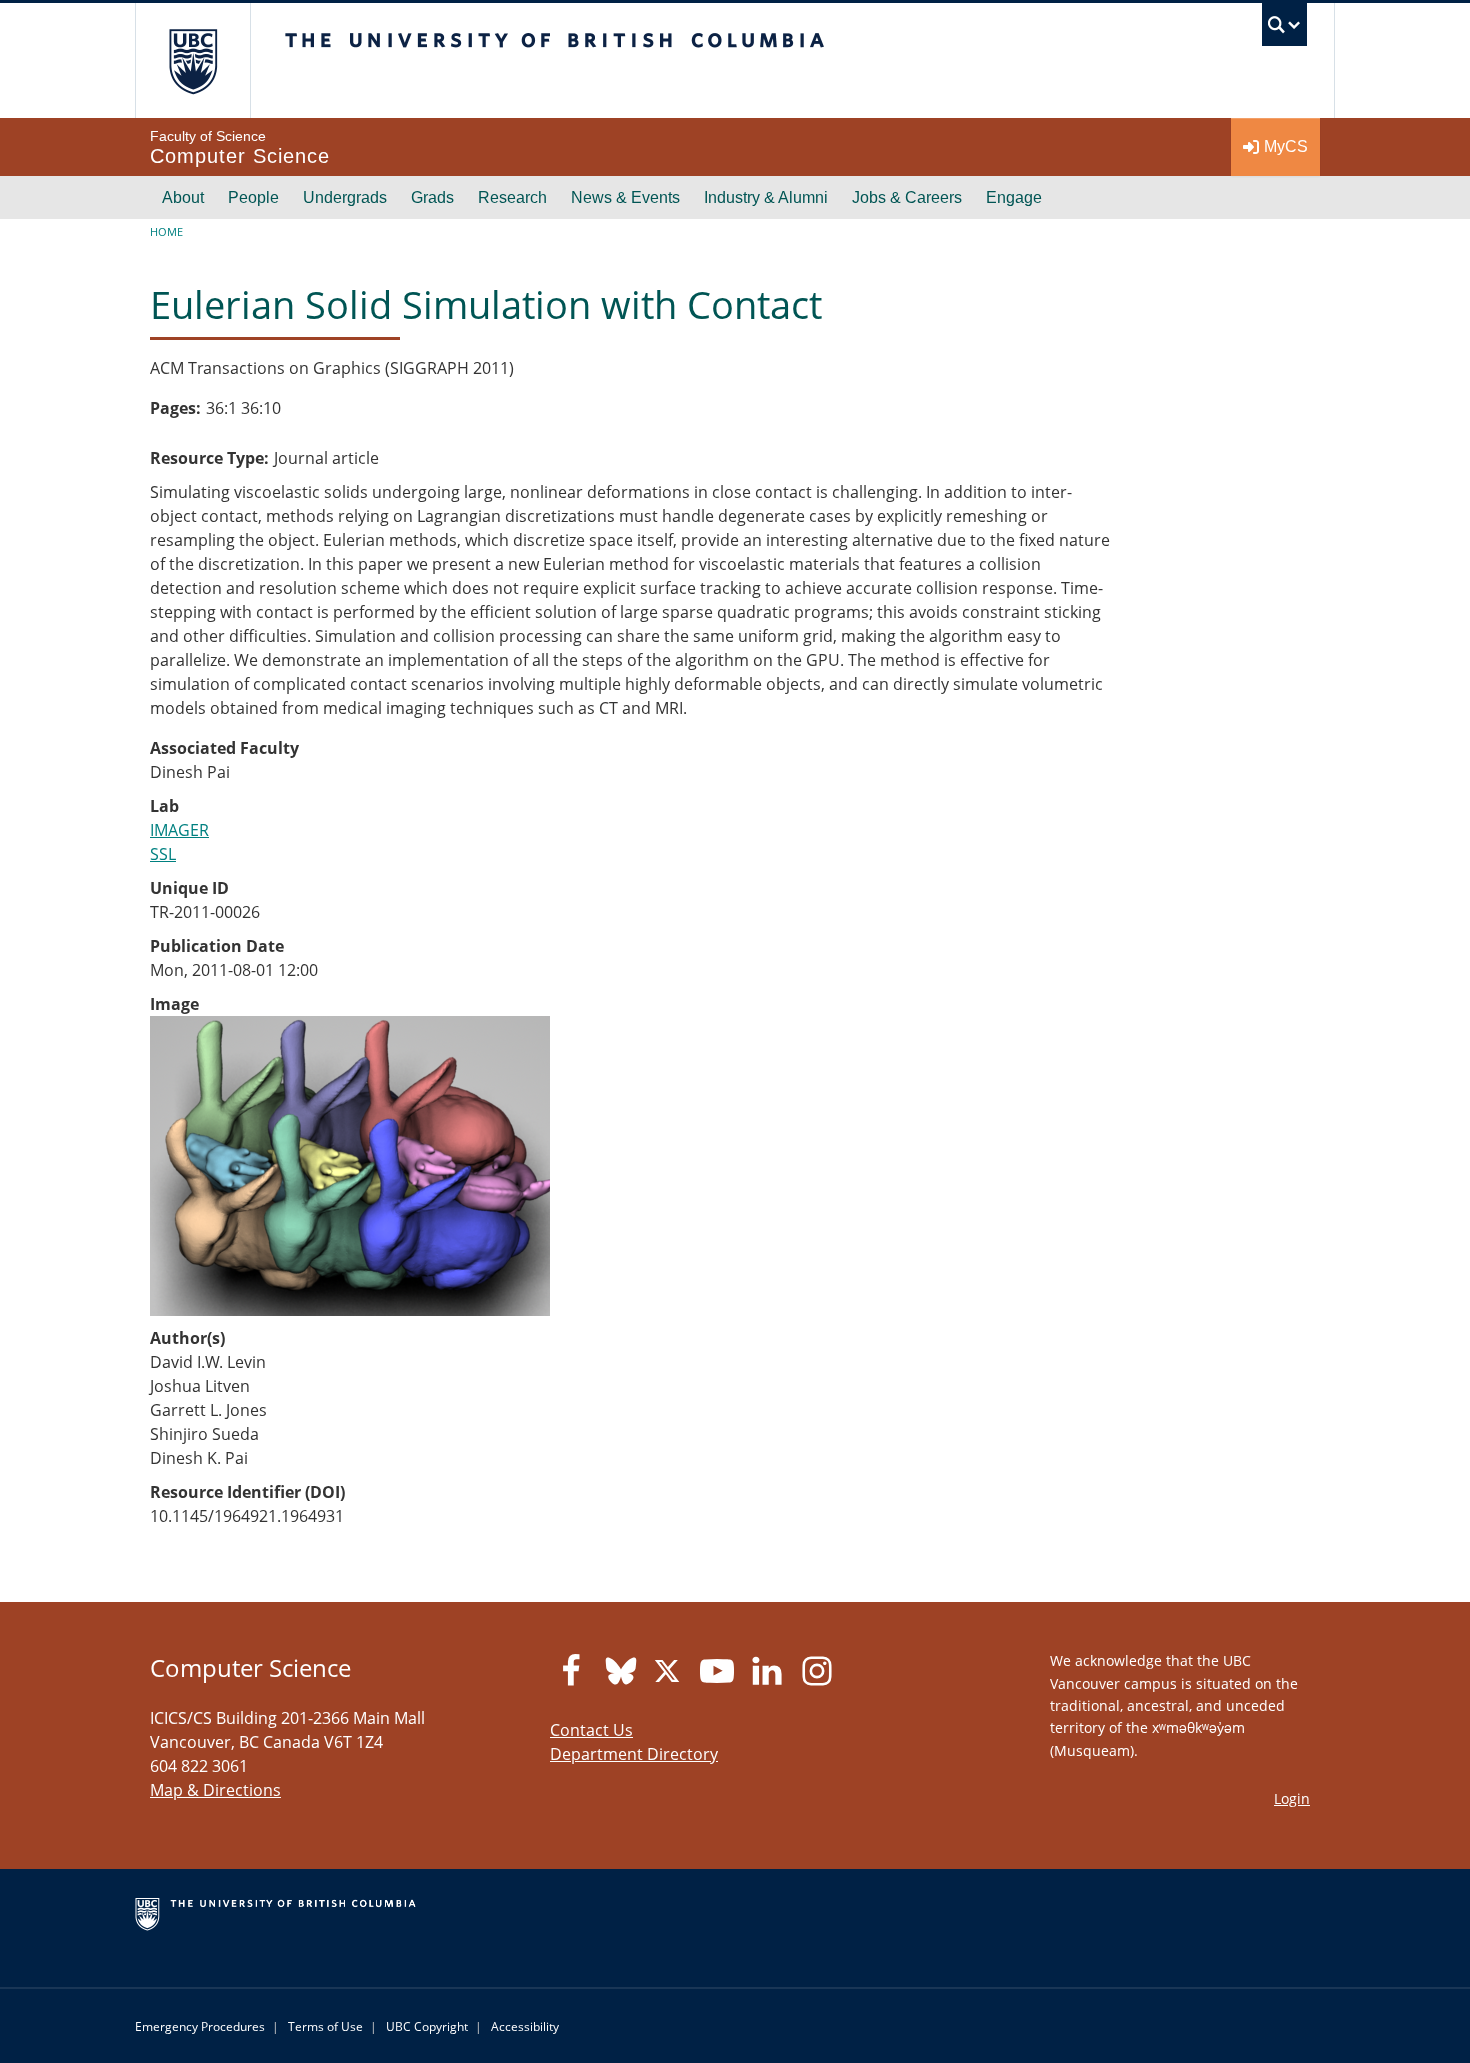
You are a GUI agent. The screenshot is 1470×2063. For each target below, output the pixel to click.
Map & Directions (215, 1790)
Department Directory (634, 1754)
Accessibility (525, 2026)
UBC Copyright (427, 2026)
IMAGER (179, 830)
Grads (432, 197)
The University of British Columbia (192, 60)
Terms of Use (325, 2026)
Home (166, 231)
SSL (163, 854)
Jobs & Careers (907, 197)
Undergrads (345, 197)
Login (1292, 1798)
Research (512, 197)
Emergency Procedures (200, 2026)
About (183, 197)
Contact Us (591, 1730)
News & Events (625, 197)
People (253, 197)
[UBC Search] (1284, 29)
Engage (1014, 197)
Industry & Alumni (766, 197)
